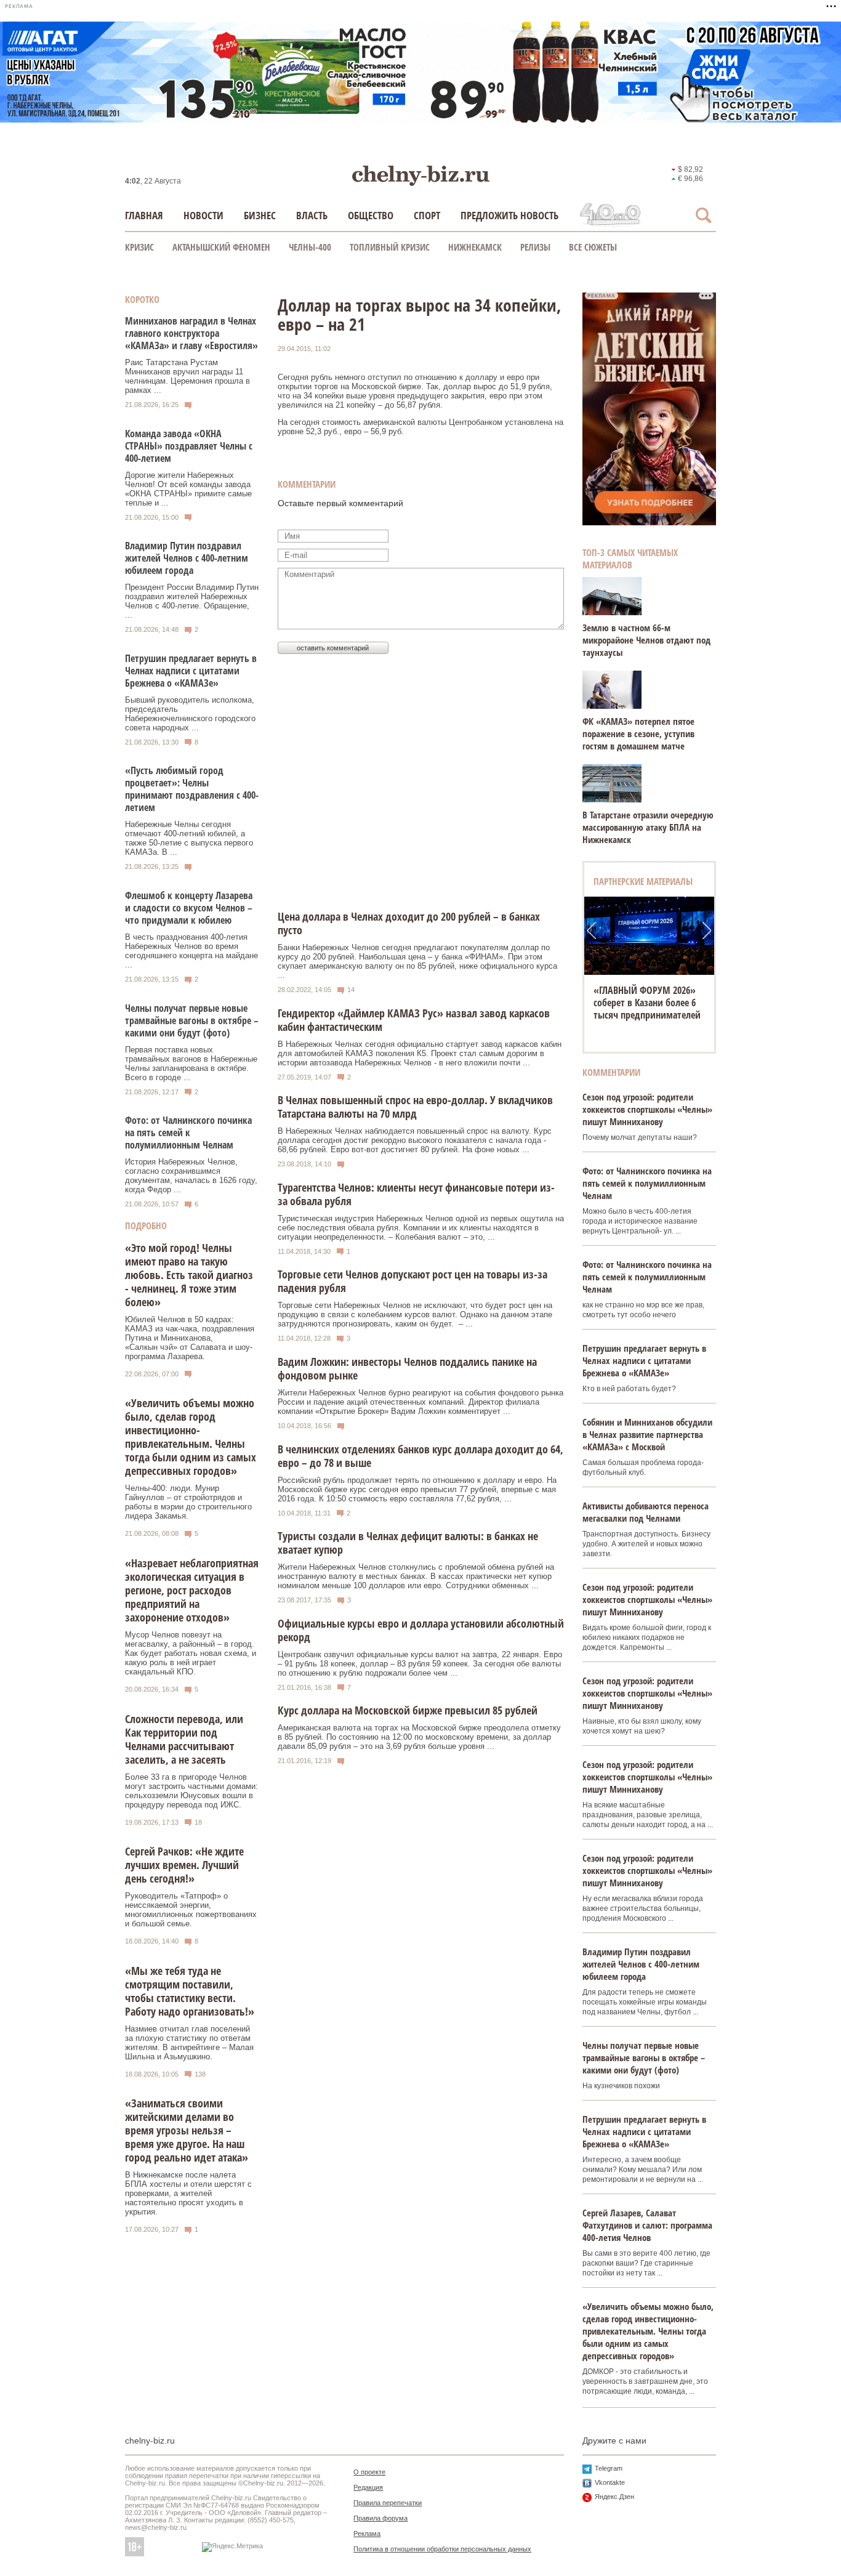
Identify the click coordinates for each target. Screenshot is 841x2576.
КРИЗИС (139, 247)
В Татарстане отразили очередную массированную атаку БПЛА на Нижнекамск (648, 827)
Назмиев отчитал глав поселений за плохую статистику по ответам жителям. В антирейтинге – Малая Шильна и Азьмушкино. (189, 2043)
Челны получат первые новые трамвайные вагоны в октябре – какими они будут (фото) (192, 1020)
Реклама (367, 2534)
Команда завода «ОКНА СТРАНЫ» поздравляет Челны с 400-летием (189, 446)
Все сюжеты (593, 247)
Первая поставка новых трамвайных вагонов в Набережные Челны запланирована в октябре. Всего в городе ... (191, 1064)
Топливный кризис (390, 247)
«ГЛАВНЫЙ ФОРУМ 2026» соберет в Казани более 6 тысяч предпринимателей (647, 1003)
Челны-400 (310, 247)
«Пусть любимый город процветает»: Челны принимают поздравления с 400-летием (192, 789)
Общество (371, 215)
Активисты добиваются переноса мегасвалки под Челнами (646, 1512)
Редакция (368, 2487)
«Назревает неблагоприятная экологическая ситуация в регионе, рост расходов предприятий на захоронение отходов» (192, 1590)
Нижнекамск (475, 247)
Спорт (427, 215)
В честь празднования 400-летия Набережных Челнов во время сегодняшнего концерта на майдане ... (191, 951)
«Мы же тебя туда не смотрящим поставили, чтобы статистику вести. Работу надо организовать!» (190, 1991)
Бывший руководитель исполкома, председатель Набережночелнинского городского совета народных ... (190, 714)
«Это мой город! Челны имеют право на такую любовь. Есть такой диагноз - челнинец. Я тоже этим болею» (189, 1275)
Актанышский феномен (221, 247)
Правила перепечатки (388, 2503)
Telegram (609, 2468)
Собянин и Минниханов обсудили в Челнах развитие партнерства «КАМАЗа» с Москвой (647, 1434)
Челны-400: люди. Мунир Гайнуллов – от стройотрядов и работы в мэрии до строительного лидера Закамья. (188, 1502)
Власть (312, 215)
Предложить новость (509, 215)
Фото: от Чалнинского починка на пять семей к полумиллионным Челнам (188, 1133)
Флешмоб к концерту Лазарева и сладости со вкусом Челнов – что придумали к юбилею (189, 908)
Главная (144, 215)
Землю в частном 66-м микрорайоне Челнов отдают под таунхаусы (646, 640)
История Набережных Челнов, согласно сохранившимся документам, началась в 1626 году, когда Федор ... (191, 1176)
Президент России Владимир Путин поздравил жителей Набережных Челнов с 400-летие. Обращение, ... (192, 601)
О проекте (369, 2472)
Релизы (535, 247)
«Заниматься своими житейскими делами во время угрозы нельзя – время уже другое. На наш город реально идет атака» (187, 2130)
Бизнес (260, 215)
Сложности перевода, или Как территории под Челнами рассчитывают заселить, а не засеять (184, 1739)
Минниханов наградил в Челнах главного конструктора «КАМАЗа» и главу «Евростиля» (191, 333)
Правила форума (380, 2518)
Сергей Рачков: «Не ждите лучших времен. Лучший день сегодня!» (184, 1865)
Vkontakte (610, 2482)
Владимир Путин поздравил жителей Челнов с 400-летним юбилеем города (187, 558)
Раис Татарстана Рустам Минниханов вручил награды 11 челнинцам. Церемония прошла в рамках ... (187, 376)
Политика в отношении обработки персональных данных (442, 2549)
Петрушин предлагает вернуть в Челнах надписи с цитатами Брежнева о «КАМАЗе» (191, 671)
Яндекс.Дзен (614, 2497)
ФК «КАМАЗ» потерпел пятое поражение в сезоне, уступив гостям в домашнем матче (638, 733)
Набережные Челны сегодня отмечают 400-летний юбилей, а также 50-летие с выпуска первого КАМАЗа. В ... (189, 838)
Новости (203, 215)
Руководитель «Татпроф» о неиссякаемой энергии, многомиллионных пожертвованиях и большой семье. (191, 1910)
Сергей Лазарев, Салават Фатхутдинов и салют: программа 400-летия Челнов (647, 2225)
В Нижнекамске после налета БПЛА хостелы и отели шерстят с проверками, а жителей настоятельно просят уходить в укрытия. (188, 2193)
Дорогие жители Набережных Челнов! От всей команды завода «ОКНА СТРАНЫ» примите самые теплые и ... (188, 489)
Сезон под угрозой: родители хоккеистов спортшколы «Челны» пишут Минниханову (647, 1109)
